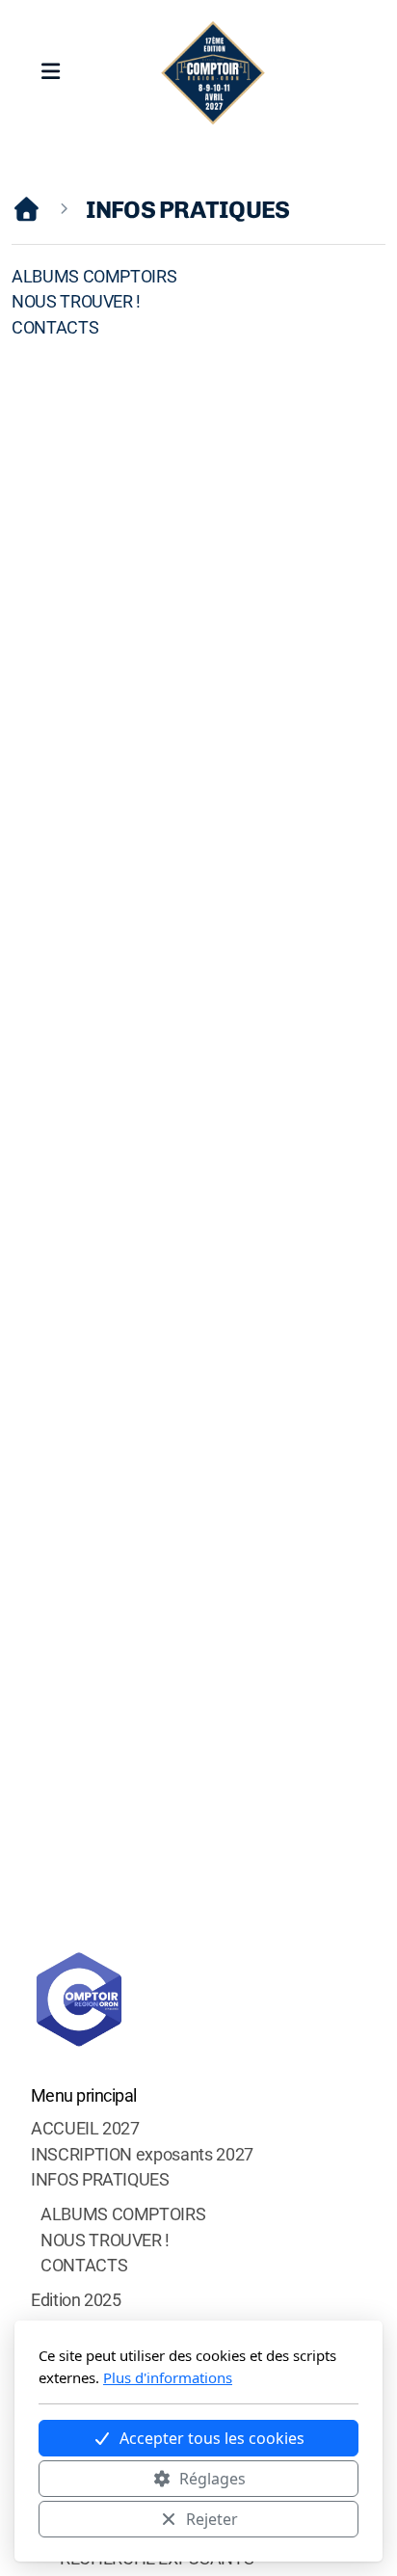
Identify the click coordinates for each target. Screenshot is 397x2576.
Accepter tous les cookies (212, 2438)
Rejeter (212, 2519)
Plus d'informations (168, 2377)
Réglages (212, 2479)
